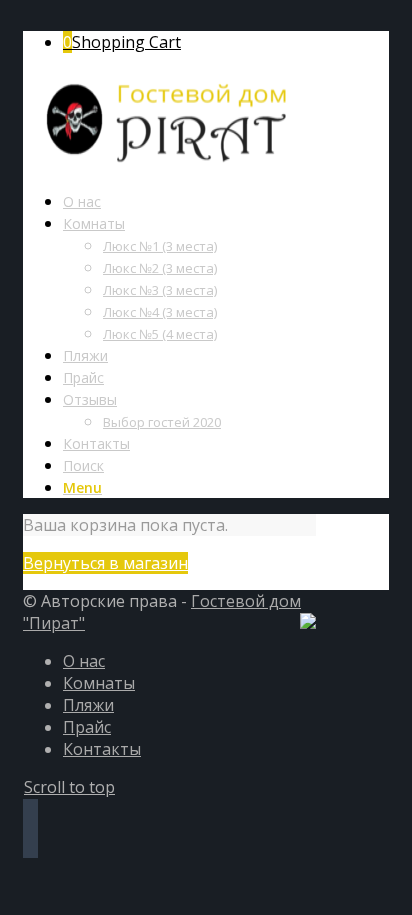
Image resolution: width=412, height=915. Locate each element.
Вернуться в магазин (105, 563)
